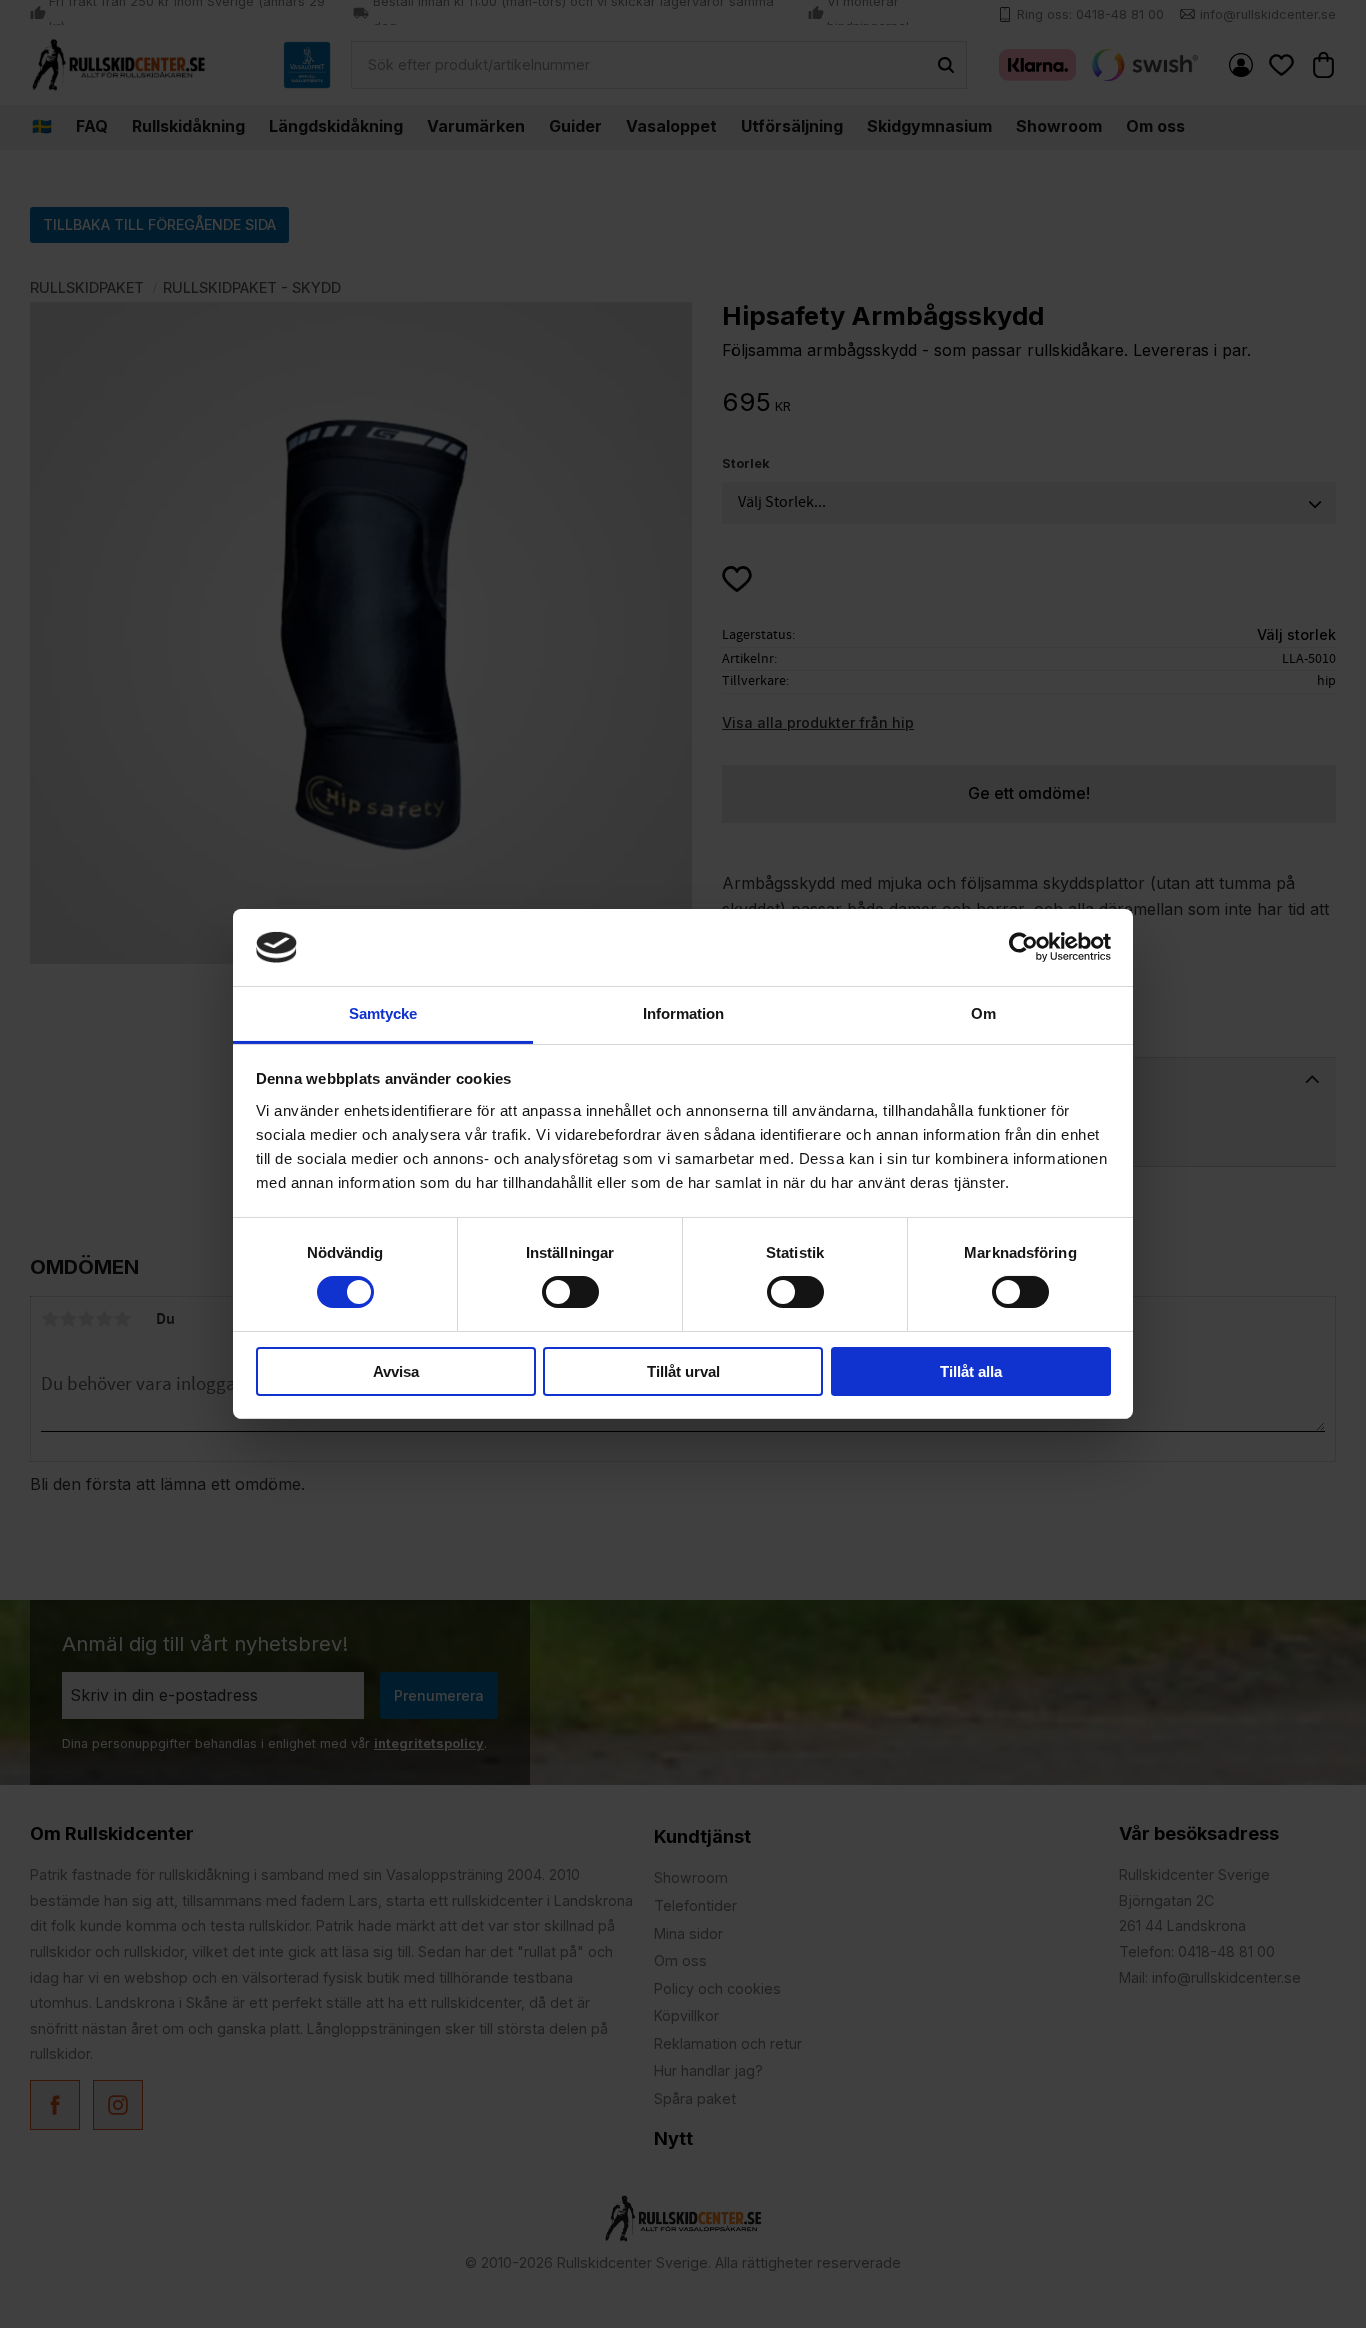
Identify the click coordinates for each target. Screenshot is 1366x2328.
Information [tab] (683, 1013)
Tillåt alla (971, 1371)
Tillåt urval (683, 1371)
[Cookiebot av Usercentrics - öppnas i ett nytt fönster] (1023, 947)
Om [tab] (983, 1013)
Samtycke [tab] (383, 1013)
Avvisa (396, 1371)
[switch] (570, 1292)
